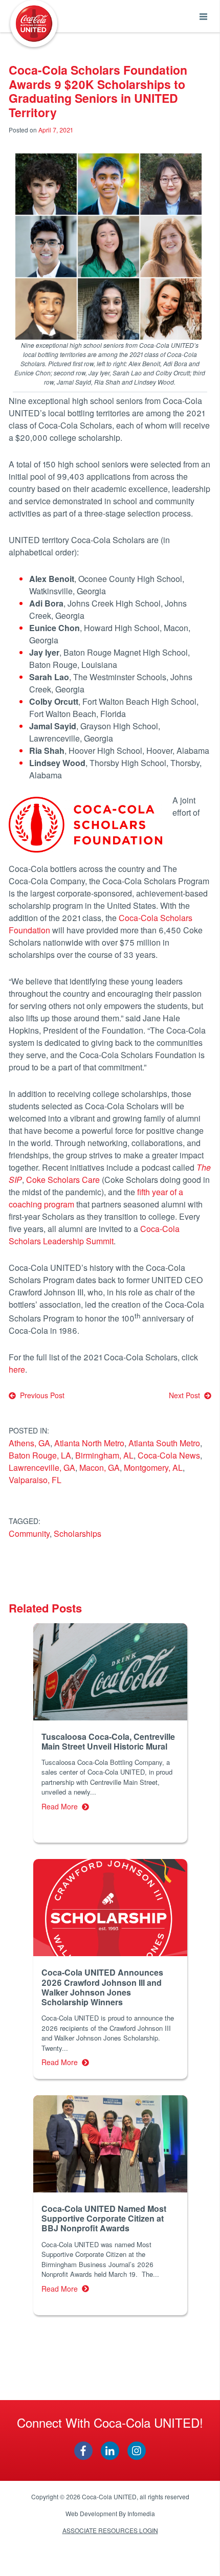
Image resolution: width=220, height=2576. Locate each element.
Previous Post (40, 1395)
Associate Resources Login (110, 2530)
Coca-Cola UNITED (34, 24)
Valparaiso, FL (35, 1480)
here (17, 1369)
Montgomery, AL (153, 1468)
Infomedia (141, 2513)
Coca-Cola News (169, 1455)
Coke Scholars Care (63, 1180)
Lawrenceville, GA (42, 1468)
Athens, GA (29, 1443)
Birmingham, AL (104, 1455)
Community (29, 1533)
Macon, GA (100, 1468)
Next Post (186, 1395)
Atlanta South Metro (164, 1443)
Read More (62, 1806)
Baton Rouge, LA (40, 1455)
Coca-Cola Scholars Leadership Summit (94, 1235)
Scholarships (78, 1533)
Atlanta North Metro (89, 1443)
